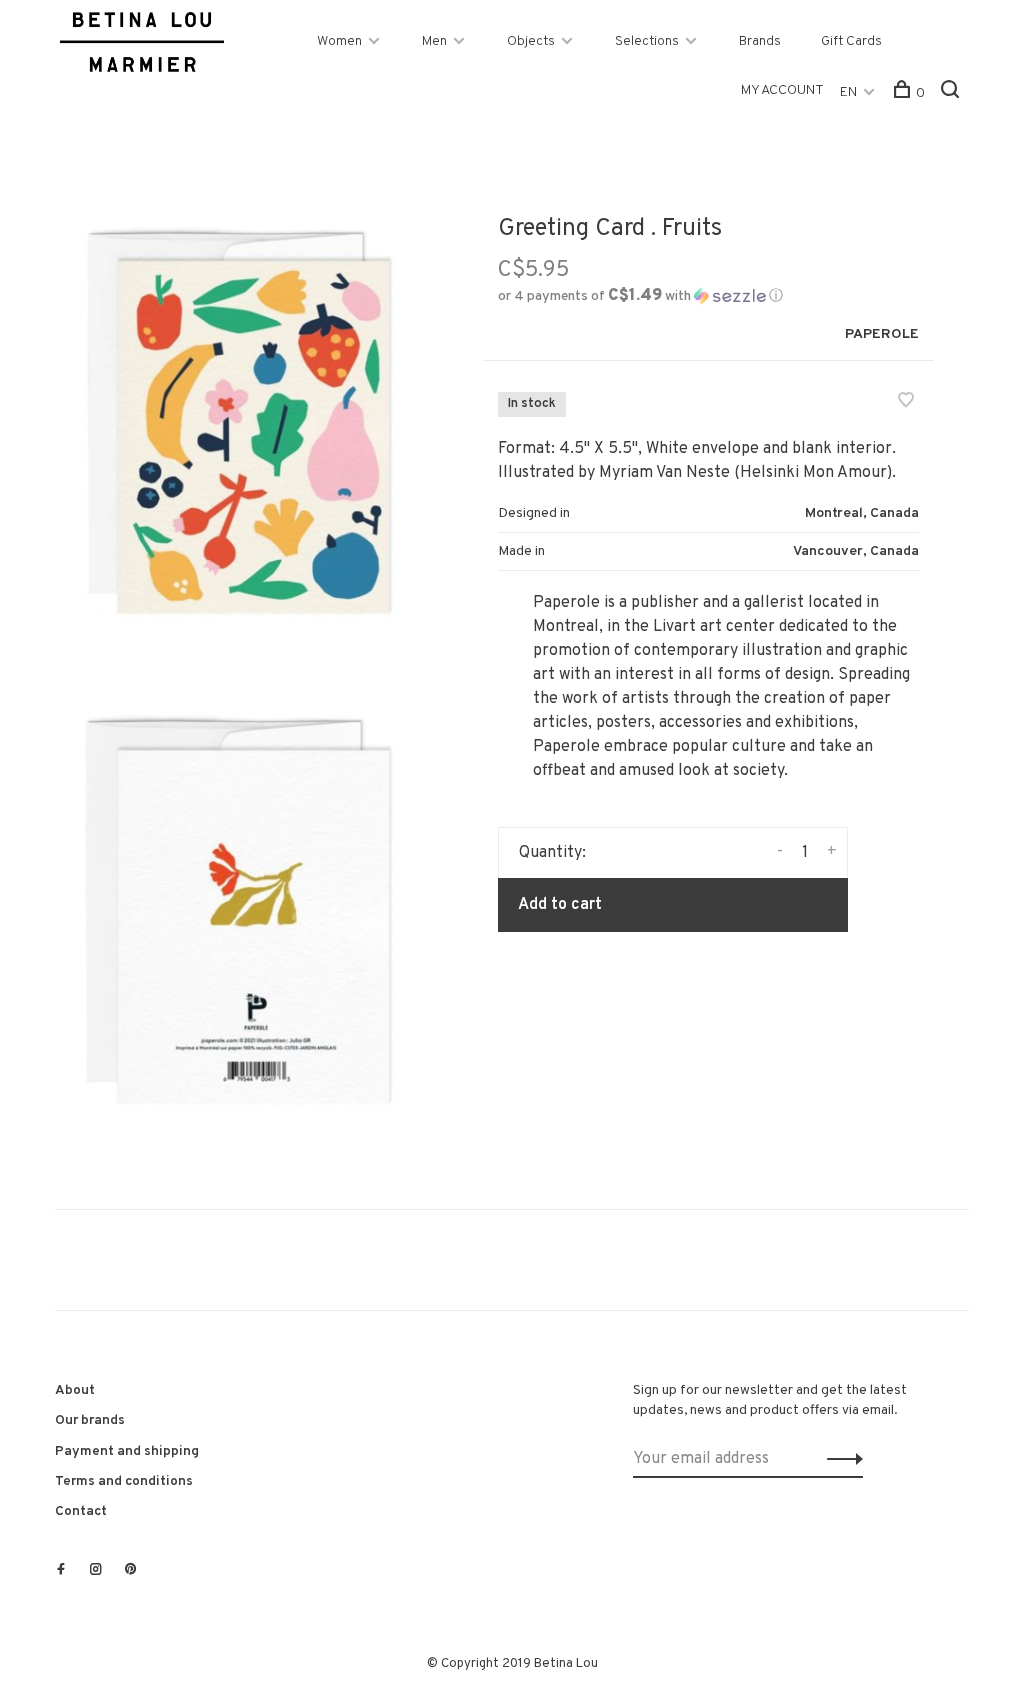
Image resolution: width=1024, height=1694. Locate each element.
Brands (760, 41)
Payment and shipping (127, 1451)
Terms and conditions (124, 1481)
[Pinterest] (131, 1571)
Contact (81, 1511)
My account (782, 90)
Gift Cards (851, 41)
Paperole (882, 334)
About (75, 1390)
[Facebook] (61, 1571)
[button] (640, 296)
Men (434, 41)
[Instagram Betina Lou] (96, 1571)
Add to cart (560, 905)
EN (848, 92)
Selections (647, 41)
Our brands (90, 1420)
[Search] (952, 93)
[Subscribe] (839, 1459)
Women (339, 41)
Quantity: (552, 853)
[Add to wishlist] (906, 403)
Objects (531, 41)
